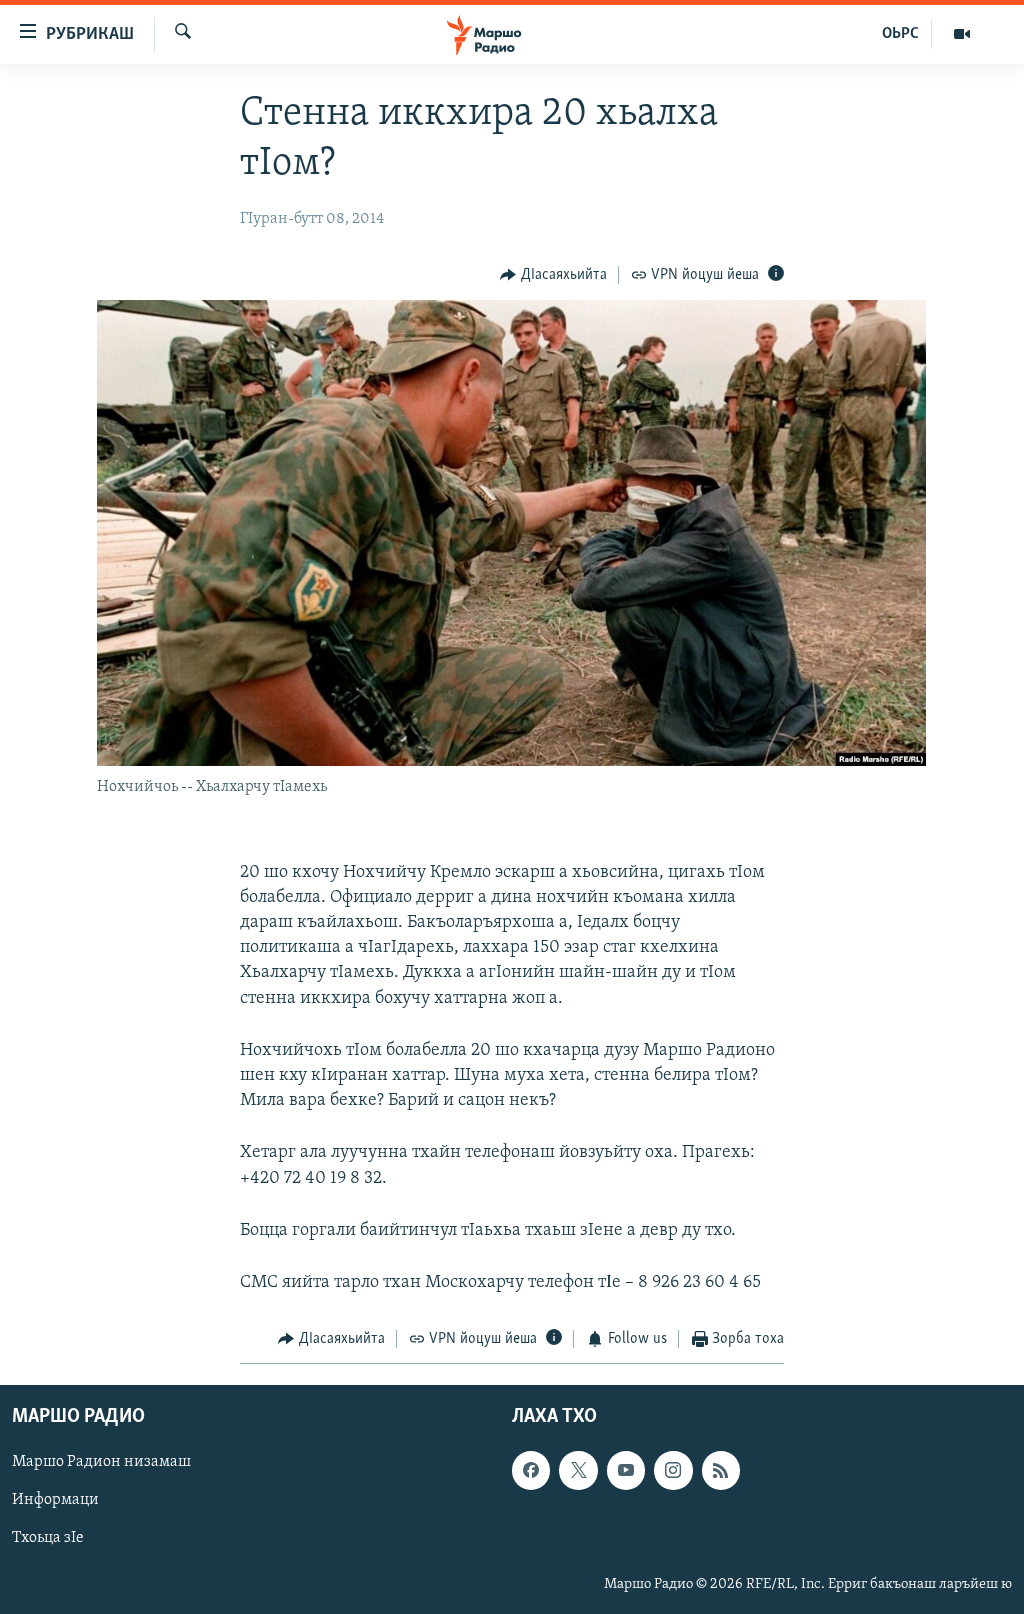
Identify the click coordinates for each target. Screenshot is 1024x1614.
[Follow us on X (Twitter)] (578, 1470)
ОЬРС (900, 34)
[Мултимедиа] (962, 34)
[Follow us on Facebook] (531, 1470)
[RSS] (721, 1470)
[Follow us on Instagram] (673, 1470)
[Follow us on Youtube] (626, 1470)
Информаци (55, 1500)
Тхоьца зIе (48, 1538)
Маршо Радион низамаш (101, 1462)
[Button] (553, 275)
